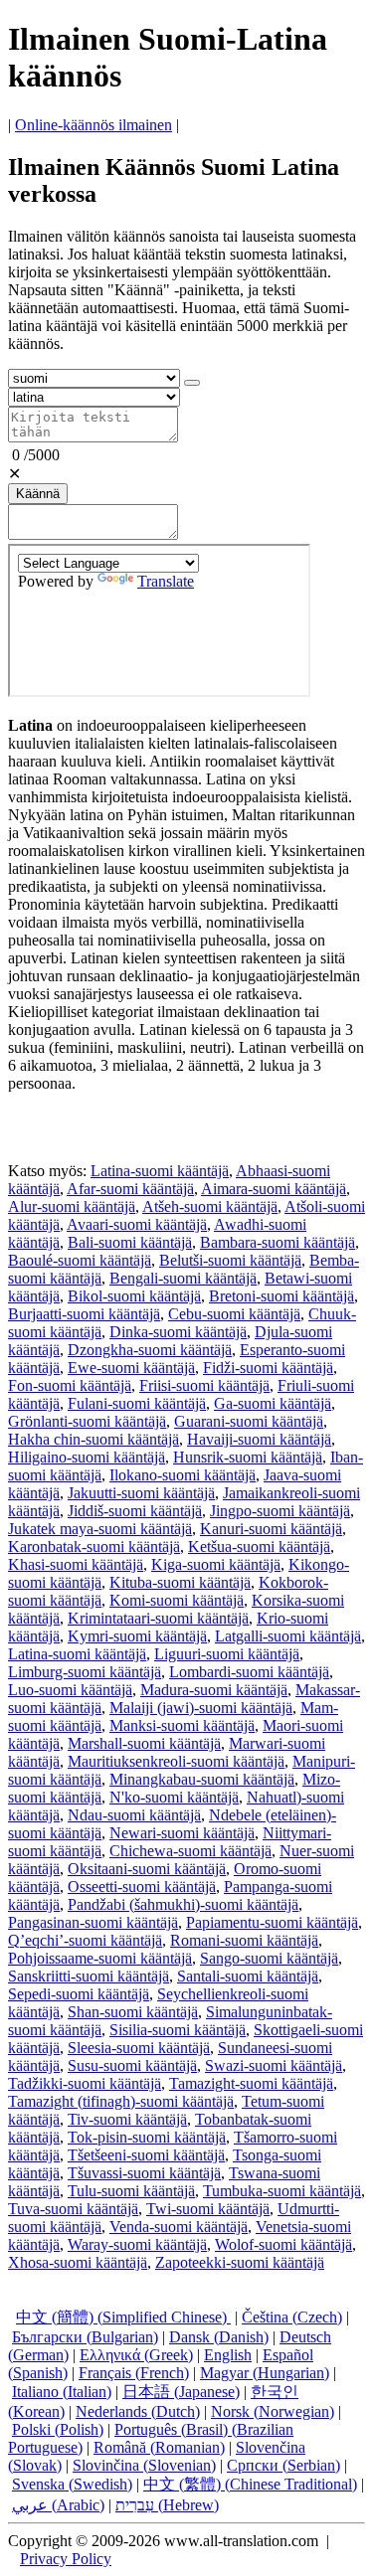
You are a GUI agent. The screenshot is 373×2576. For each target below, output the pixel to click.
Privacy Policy (66, 2559)
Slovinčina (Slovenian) (144, 2465)
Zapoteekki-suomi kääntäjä (240, 2262)
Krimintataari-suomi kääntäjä (158, 1618)
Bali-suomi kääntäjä (130, 1242)
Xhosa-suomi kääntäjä (78, 2262)
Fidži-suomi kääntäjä (268, 1368)
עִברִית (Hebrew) (167, 2505)
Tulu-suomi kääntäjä (131, 2191)
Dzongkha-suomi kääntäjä (150, 1350)
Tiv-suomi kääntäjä (127, 2119)
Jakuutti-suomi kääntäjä (141, 1493)
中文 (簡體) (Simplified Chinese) (123, 2317)
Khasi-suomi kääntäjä (76, 1564)
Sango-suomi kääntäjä (269, 1958)
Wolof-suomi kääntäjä (283, 2244)
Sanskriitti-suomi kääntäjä (89, 1976)
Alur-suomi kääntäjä (72, 1206)
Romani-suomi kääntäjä (244, 1940)
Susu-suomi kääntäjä (132, 2065)
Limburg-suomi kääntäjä (85, 1672)
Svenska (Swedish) (72, 2484)
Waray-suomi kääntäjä (137, 2244)
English (228, 2355)
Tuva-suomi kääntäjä (73, 2209)
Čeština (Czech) (292, 2317)
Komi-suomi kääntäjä (177, 1600)
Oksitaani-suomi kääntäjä (147, 1869)
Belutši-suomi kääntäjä (230, 1260)
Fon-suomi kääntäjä (70, 1385)
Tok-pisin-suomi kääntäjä (147, 2137)
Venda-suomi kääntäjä (179, 2227)
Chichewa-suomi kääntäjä (190, 1851)
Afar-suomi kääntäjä (130, 1189)
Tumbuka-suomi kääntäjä (282, 2191)
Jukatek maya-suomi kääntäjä (100, 1529)
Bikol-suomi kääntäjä (134, 1296)
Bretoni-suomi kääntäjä (281, 1296)
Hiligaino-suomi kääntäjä (87, 1457)
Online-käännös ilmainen (93, 125)
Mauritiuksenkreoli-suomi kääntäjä (176, 1761)
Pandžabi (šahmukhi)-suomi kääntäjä (183, 1904)
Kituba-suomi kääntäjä (180, 1582)
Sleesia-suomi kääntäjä (139, 2048)
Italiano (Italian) (62, 2392)
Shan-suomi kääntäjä (133, 2012)
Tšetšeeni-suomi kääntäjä (146, 2155)
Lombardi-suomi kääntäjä (249, 1672)
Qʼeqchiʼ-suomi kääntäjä (85, 1940)
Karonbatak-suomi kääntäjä (94, 1546)
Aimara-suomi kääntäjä (274, 1189)
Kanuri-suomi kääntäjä (271, 1529)
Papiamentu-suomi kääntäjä (272, 1922)
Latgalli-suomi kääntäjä (288, 1636)
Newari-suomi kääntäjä (182, 1833)
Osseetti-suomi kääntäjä (142, 1887)
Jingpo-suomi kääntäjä (280, 1511)
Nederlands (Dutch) (138, 2411)
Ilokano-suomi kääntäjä (183, 1475)
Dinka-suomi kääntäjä (178, 1332)
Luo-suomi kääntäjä (70, 1690)
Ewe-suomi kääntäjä (131, 1368)
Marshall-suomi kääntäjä (144, 1743)
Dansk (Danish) (219, 2337)
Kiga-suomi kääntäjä (216, 1564)
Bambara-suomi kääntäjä (278, 1242)
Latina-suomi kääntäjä (160, 1171)
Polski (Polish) (58, 2429)
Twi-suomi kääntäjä (208, 2209)
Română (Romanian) (159, 2447)
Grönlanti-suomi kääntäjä (87, 1421)
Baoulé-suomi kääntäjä (80, 1260)
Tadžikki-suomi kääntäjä (85, 2083)
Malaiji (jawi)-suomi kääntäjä (201, 1708)
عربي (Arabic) (58, 2505)
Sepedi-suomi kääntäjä (79, 1994)
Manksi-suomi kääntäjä (182, 1725)
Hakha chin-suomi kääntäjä (93, 1439)
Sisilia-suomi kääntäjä (178, 2030)
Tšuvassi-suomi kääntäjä (144, 2173)
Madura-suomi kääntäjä (214, 1690)
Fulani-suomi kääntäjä (137, 1403)
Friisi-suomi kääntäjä (204, 1385)
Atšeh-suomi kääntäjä (210, 1206)
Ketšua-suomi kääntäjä (259, 1546)
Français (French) (134, 2373)
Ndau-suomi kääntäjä (134, 1815)
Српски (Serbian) (283, 2465)
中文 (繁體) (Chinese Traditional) (250, 2484)
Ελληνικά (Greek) (136, 2355)
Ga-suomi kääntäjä (273, 1403)
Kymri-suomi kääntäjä (137, 1636)
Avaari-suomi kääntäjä (137, 1224)
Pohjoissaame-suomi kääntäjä (100, 1958)
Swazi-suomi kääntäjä (274, 2065)
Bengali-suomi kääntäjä (183, 1278)
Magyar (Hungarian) (265, 2373)
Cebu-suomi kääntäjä (234, 1314)
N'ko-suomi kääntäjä (174, 1797)
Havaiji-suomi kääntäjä (259, 1439)
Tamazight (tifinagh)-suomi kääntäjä (121, 2101)
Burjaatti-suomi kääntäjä (84, 1314)
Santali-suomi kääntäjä (248, 1976)
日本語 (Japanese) (181, 2392)
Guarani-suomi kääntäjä (249, 1421)
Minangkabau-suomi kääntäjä (202, 1779)
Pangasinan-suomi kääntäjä (93, 1922)
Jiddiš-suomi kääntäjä (135, 1511)
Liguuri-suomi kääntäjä (227, 1654)
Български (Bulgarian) (85, 2337)
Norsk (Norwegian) (273, 2411)
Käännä (38, 494)
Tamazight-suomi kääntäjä (251, 2083)
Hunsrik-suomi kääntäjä (248, 1457)
